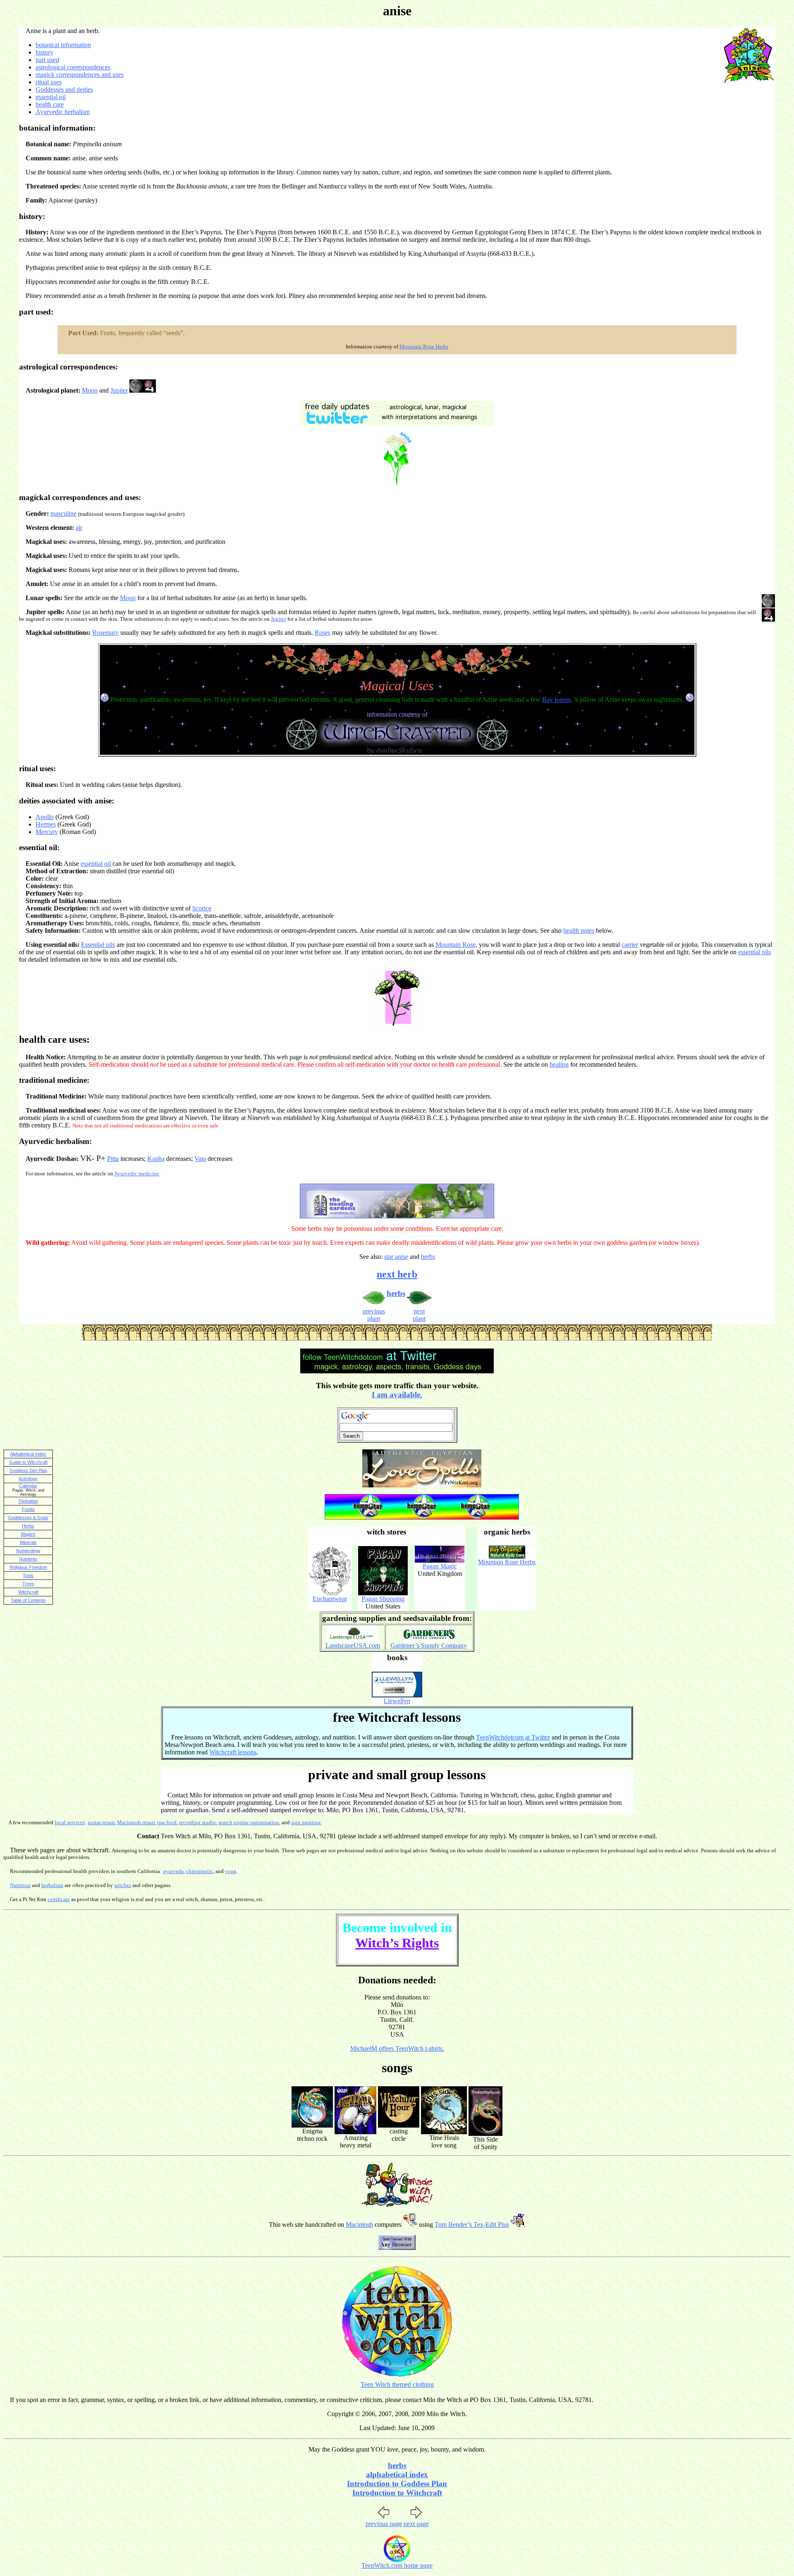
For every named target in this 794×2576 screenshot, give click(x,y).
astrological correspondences (73, 67)
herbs (428, 1257)
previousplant (374, 1315)
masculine (63, 514)
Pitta (113, 1159)
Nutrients (28, 1559)
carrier (630, 945)
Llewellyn (397, 1701)
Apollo (45, 817)
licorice (202, 908)
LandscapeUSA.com (353, 1645)
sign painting (306, 1822)
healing (559, 1064)
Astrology (28, 1479)
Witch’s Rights (397, 1943)
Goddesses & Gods (28, 1518)
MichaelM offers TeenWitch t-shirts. (397, 2048)
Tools (28, 1575)
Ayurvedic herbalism (63, 112)
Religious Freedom (28, 1567)
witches (123, 1885)
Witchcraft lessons (233, 1752)
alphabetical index (397, 2475)
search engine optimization (249, 1822)
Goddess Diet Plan (28, 1470)
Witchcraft (28, 1592)
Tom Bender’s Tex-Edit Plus (472, 2225)
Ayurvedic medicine (137, 1174)
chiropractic (200, 1871)
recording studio (197, 1822)
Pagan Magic (440, 1566)
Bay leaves (556, 699)
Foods (28, 1509)
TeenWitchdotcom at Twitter (513, 1737)
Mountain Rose (456, 945)
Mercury (47, 832)
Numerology (28, 1551)
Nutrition (20, 1885)
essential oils (755, 952)
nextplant (419, 1315)
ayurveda (173, 1871)
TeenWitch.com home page (397, 2565)
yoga (231, 1871)
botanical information (63, 45)
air (79, 528)
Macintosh (359, 2225)
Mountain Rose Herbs (424, 347)
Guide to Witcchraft (28, 1462)
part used (47, 60)
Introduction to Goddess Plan (397, 2484)
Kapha (156, 1159)
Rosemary (105, 633)
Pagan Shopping (383, 1599)
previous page (384, 2524)
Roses (323, 633)
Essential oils (98, 945)
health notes (579, 931)
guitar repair (101, 1822)
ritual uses (49, 82)
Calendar (28, 1486)
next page (416, 2524)
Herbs (28, 1526)
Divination (28, 1501)
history (44, 52)
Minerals (28, 1542)
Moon (90, 390)
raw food (167, 1822)
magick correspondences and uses (80, 75)
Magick (28, 1534)
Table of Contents (28, 1600)
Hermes (46, 824)
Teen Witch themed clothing (397, 2384)
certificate (59, 1899)
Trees (28, 1584)
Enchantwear (330, 1599)
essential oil (51, 97)
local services (70, 1822)
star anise (396, 1257)
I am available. (397, 1395)
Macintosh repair (136, 1822)
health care (50, 104)
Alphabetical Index (28, 1454)
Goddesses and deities (64, 89)
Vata (200, 1159)
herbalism (52, 1885)
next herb (397, 1274)
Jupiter (119, 390)
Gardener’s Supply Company (429, 1645)
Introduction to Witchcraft (397, 2493)
